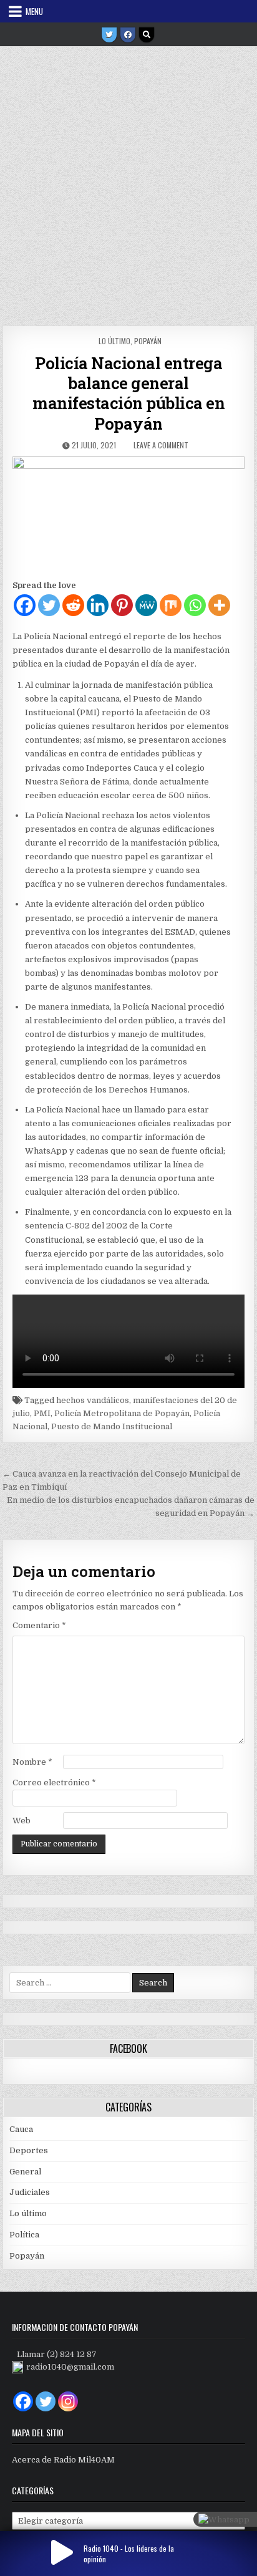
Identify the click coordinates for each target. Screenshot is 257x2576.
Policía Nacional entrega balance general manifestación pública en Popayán (128, 393)
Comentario (39, 1625)
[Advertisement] (128, 181)
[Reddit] (73, 605)
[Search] (147, 35)
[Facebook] (128, 35)
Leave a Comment (161, 445)
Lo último (114, 341)
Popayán (148, 341)
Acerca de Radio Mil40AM (63, 2460)
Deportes (29, 2150)
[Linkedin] (98, 605)
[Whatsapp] (195, 605)
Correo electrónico (54, 1782)
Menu (34, 11)
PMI (42, 1413)
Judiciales (30, 2192)
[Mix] (171, 605)
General (25, 2172)
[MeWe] (146, 605)
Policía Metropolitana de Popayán (122, 1413)
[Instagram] (68, 2401)
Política (24, 2235)
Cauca (21, 2129)
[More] (219, 605)
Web (22, 1821)
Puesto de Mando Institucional (112, 1426)
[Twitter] (109, 35)
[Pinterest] (122, 605)
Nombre (32, 1762)
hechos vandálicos (93, 1400)
